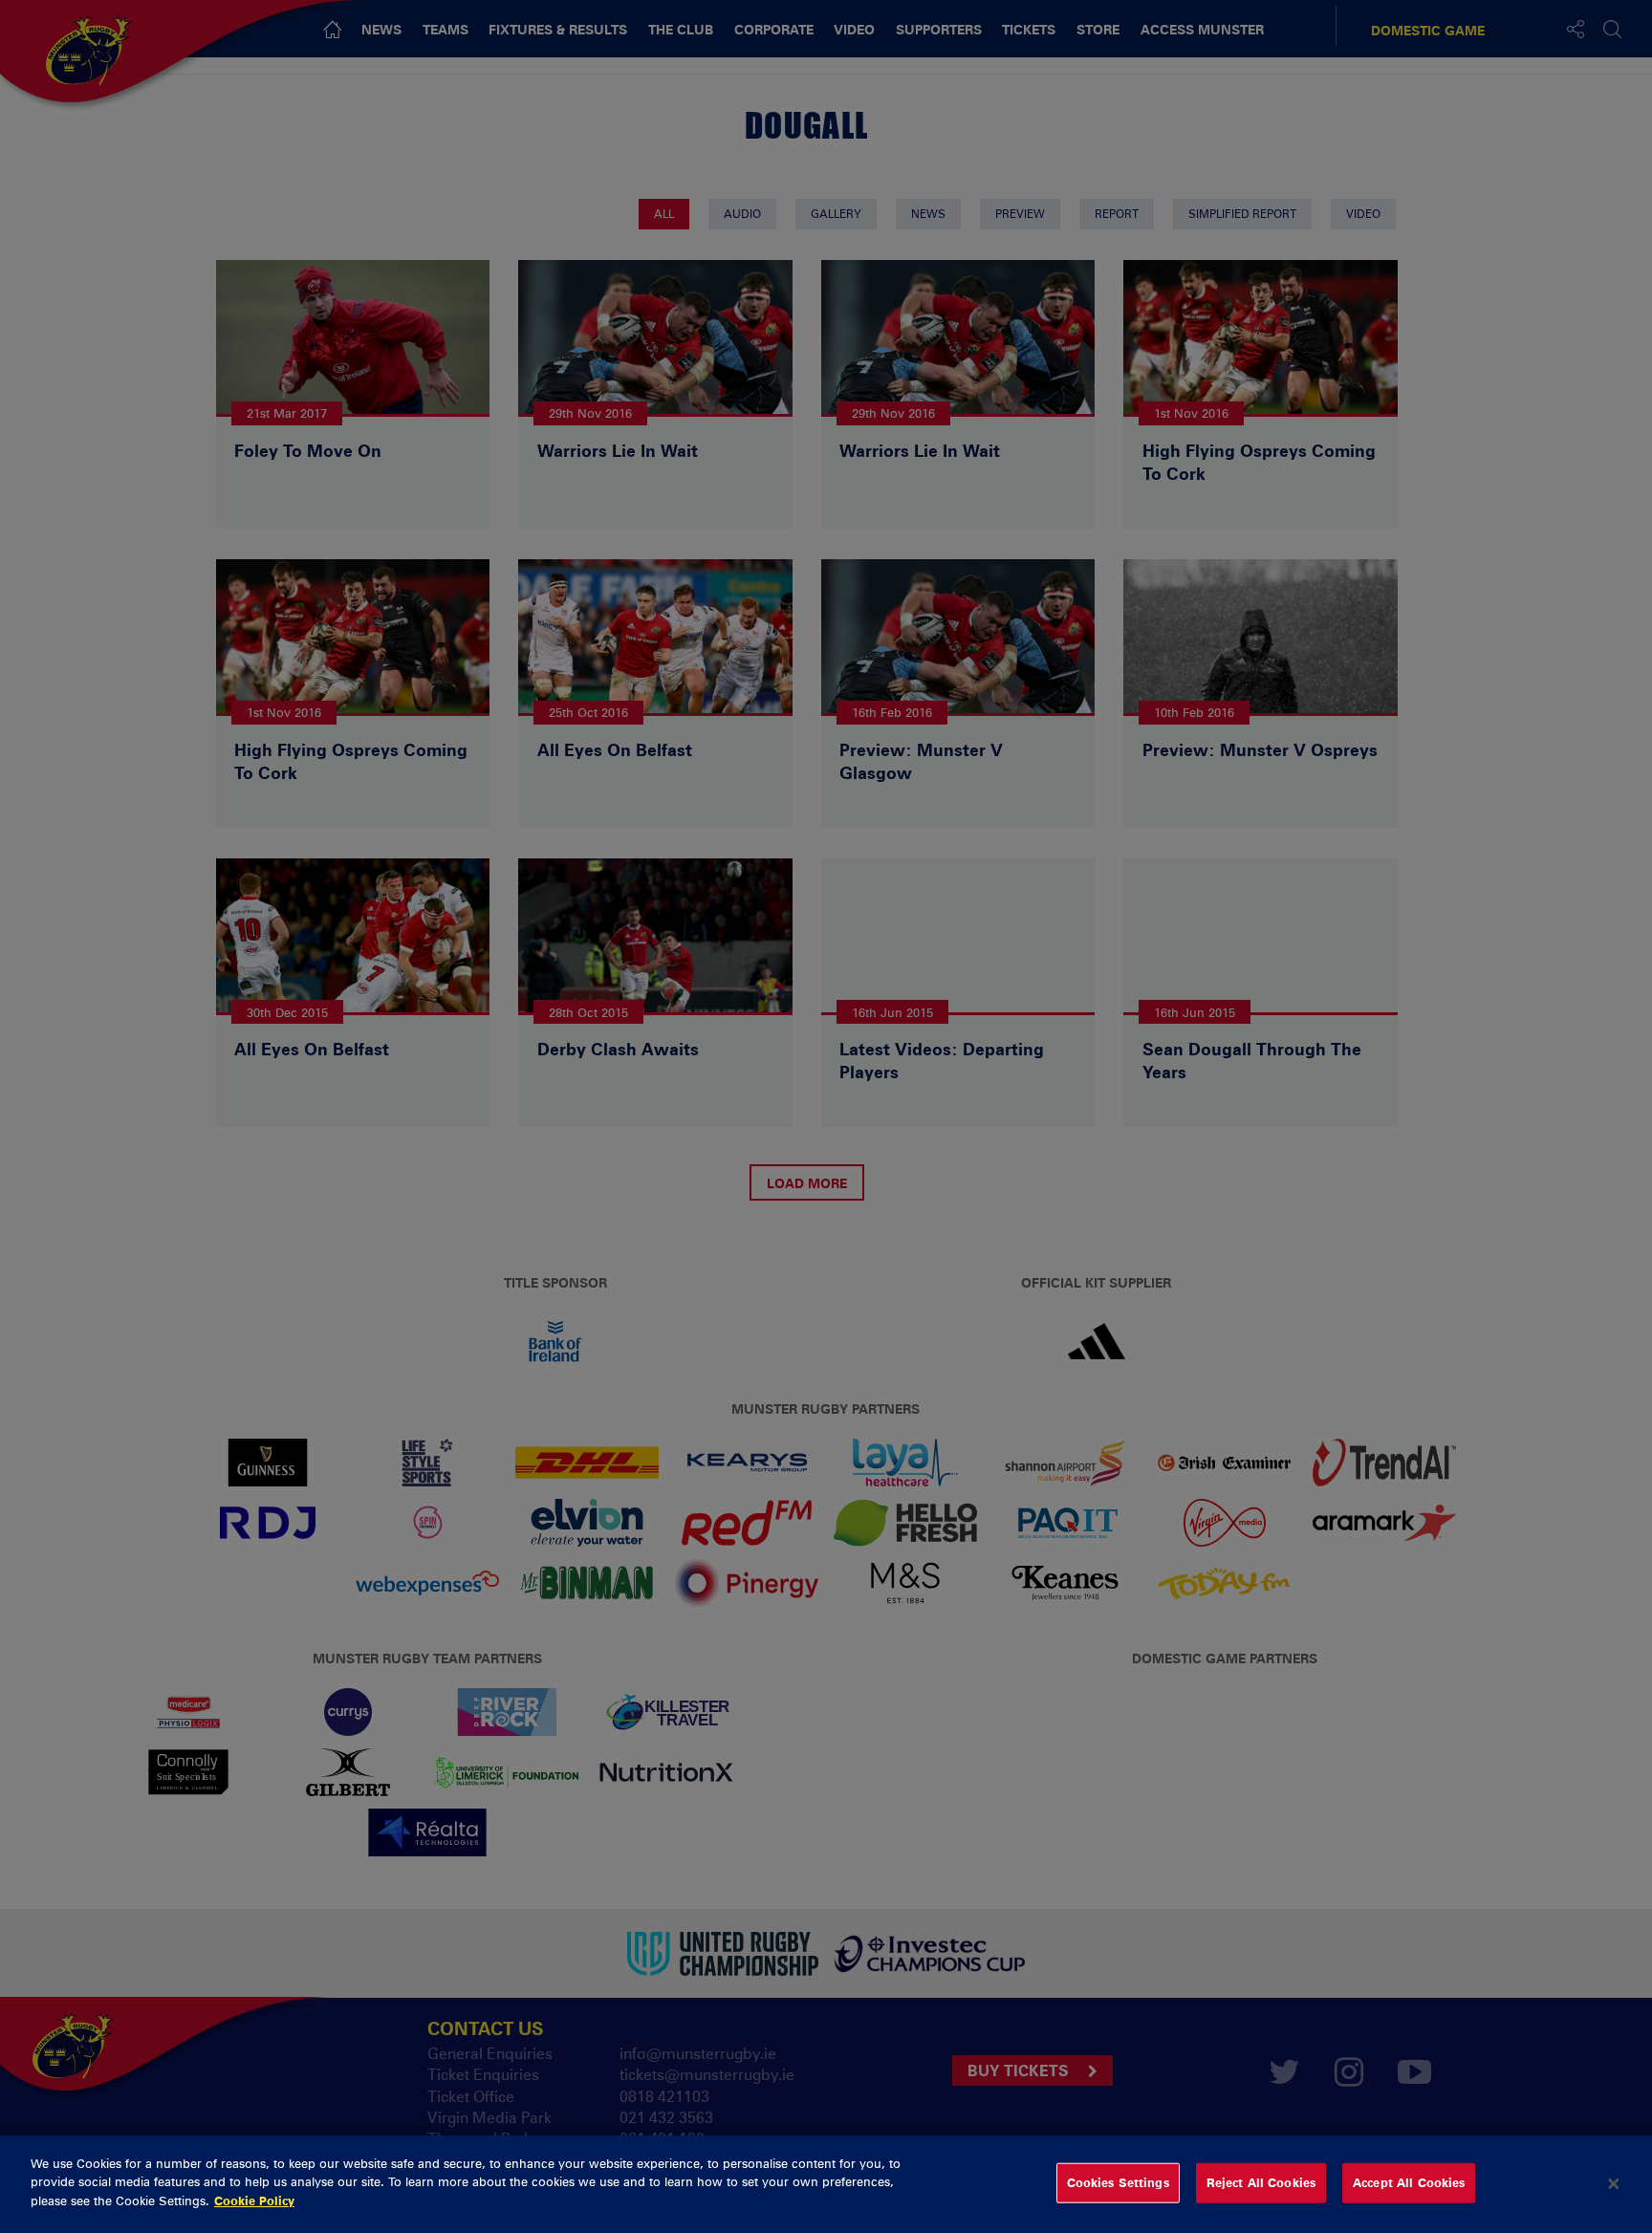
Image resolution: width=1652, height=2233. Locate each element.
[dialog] (826, 2184)
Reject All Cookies (1261, 2182)
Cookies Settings (1118, 2182)
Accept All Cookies (1409, 2182)
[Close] (1614, 2184)
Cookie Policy (254, 2200)
